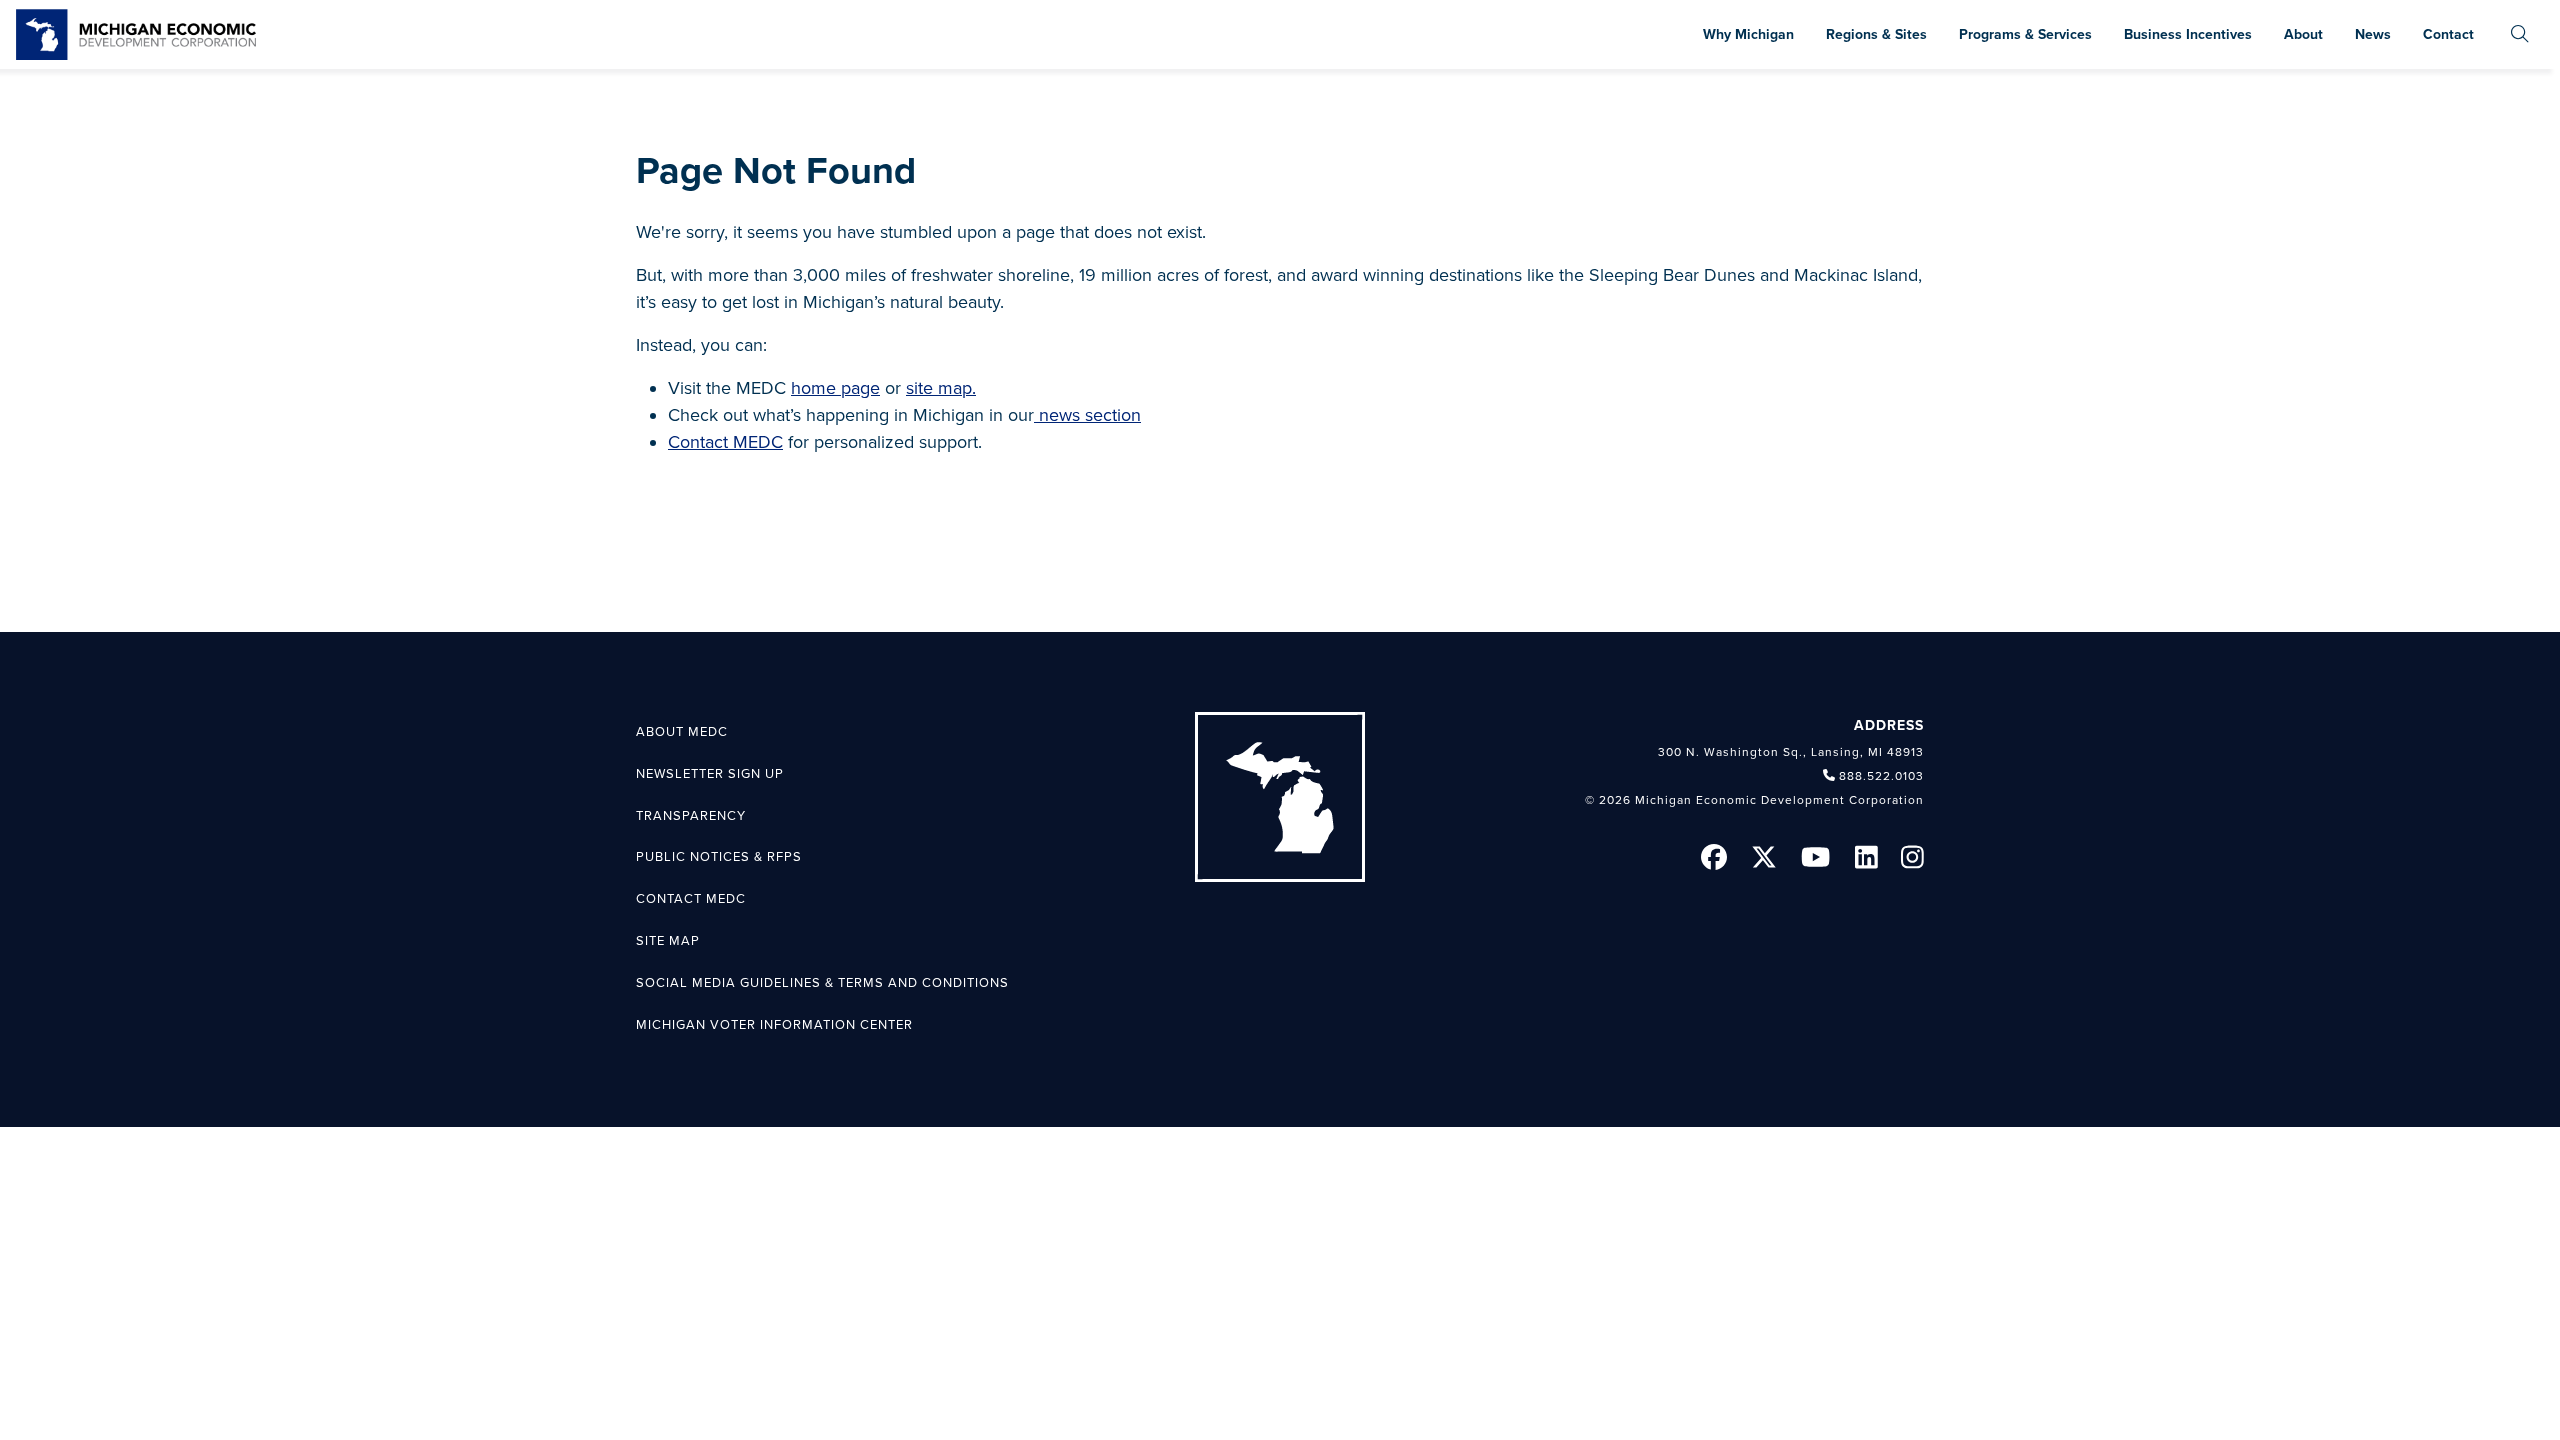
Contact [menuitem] (2448, 34)
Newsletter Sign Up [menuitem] (710, 774)
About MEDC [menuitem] (682, 732)
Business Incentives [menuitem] (2188, 34)
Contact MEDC (725, 442)
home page (835, 388)
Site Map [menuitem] (668, 941)
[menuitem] (2520, 34)
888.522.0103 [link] (1881, 776)
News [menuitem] (2373, 34)
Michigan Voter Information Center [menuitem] (774, 1025)
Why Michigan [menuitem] (1748, 34)
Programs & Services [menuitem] (2025, 34)
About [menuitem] (2303, 34)
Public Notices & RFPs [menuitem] (719, 857)
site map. (941, 388)
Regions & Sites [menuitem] (1876, 34)
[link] (136, 34)
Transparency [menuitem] (691, 816)
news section (1087, 415)
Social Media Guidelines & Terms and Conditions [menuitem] (822, 983)
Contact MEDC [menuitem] (691, 899)
